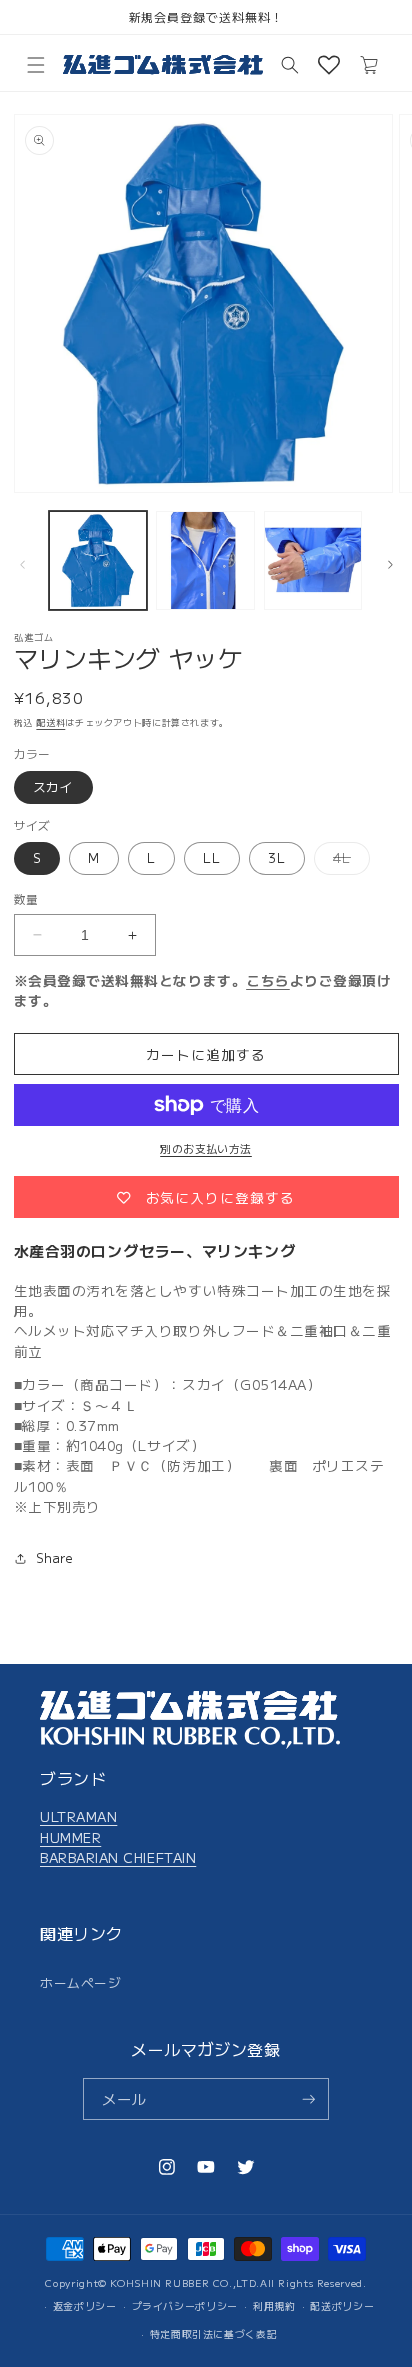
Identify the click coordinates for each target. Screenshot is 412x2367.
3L (277, 857)
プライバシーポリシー (185, 2306)
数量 (26, 898)
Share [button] (55, 1557)
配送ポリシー (342, 2306)
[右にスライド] (390, 565)
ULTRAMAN (78, 1816)
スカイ (54, 786)
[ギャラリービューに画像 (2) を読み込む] (205, 560)
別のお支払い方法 (206, 1148)
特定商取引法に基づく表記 (214, 2334)
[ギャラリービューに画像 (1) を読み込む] (98, 560)
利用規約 (274, 2306)
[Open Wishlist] (329, 65)
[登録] (309, 2099)
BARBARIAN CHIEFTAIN (118, 1857)
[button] (36, 65)
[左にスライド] (22, 565)
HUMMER (70, 1837)
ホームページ (80, 1982)
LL (212, 857)
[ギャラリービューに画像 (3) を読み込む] (313, 560)
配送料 (50, 722)
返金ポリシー (85, 2306)
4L (348, 861)
